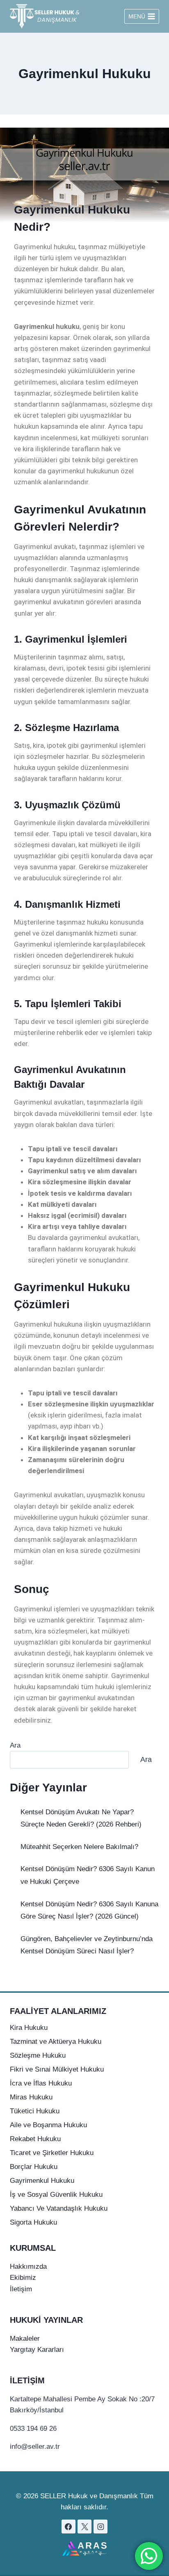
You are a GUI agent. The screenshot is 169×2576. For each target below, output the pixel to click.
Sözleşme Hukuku (38, 2055)
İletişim (21, 2289)
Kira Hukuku (29, 2028)
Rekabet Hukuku (35, 2139)
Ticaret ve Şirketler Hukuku (52, 2153)
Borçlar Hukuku (34, 2167)
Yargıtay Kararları (37, 2350)
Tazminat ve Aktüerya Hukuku (56, 2042)
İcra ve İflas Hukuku (41, 2083)
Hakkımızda (28, 2267)
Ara (15, 1745)
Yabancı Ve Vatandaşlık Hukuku (59, 2208)
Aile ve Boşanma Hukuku (48, 2125)
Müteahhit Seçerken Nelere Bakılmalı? (79, 1847)
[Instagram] (100, 2527)
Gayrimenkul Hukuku (42, 2181)
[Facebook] (69, 2527)
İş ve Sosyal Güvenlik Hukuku (56, 2195)
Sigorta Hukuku (33, 2222)
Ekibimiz (23, 2278)
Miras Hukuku (31, 2097)
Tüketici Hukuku (35, 2111)
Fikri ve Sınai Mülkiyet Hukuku (57, 2069)
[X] (84, 2527)
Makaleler (25, 2339)
